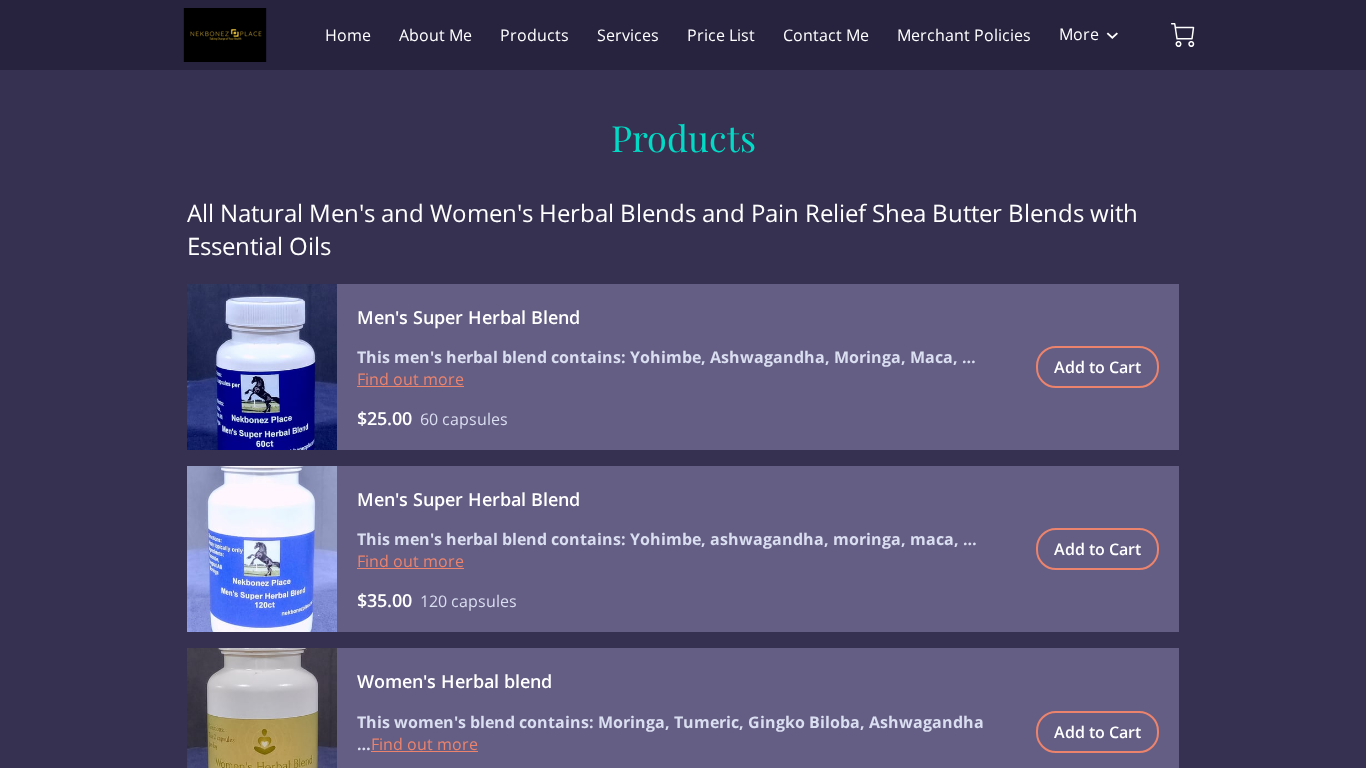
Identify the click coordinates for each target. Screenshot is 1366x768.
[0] (1183, 35)
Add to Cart (1097, 367)
